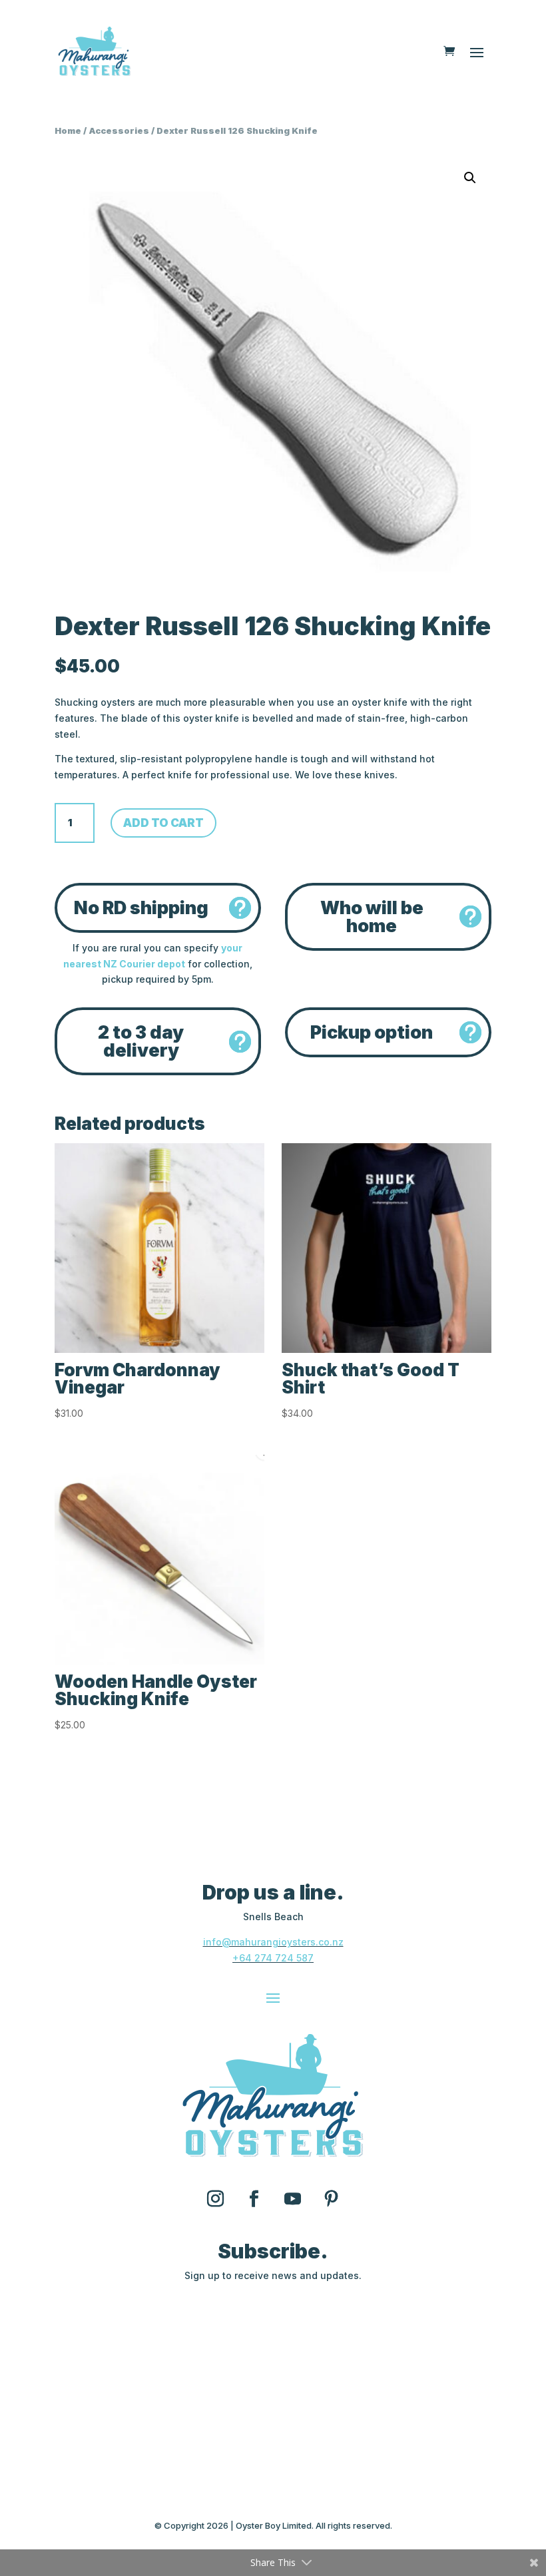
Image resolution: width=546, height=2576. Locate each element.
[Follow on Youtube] (292, 2199)
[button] (470, 178)
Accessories (119, 131)
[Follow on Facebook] (254, 2199)
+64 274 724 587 (273, 1958)
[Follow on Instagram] (215, 2199)
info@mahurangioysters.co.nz (273, 1942)
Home (68, 131)
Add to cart (163, 823)
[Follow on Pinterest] (331, 2199)
